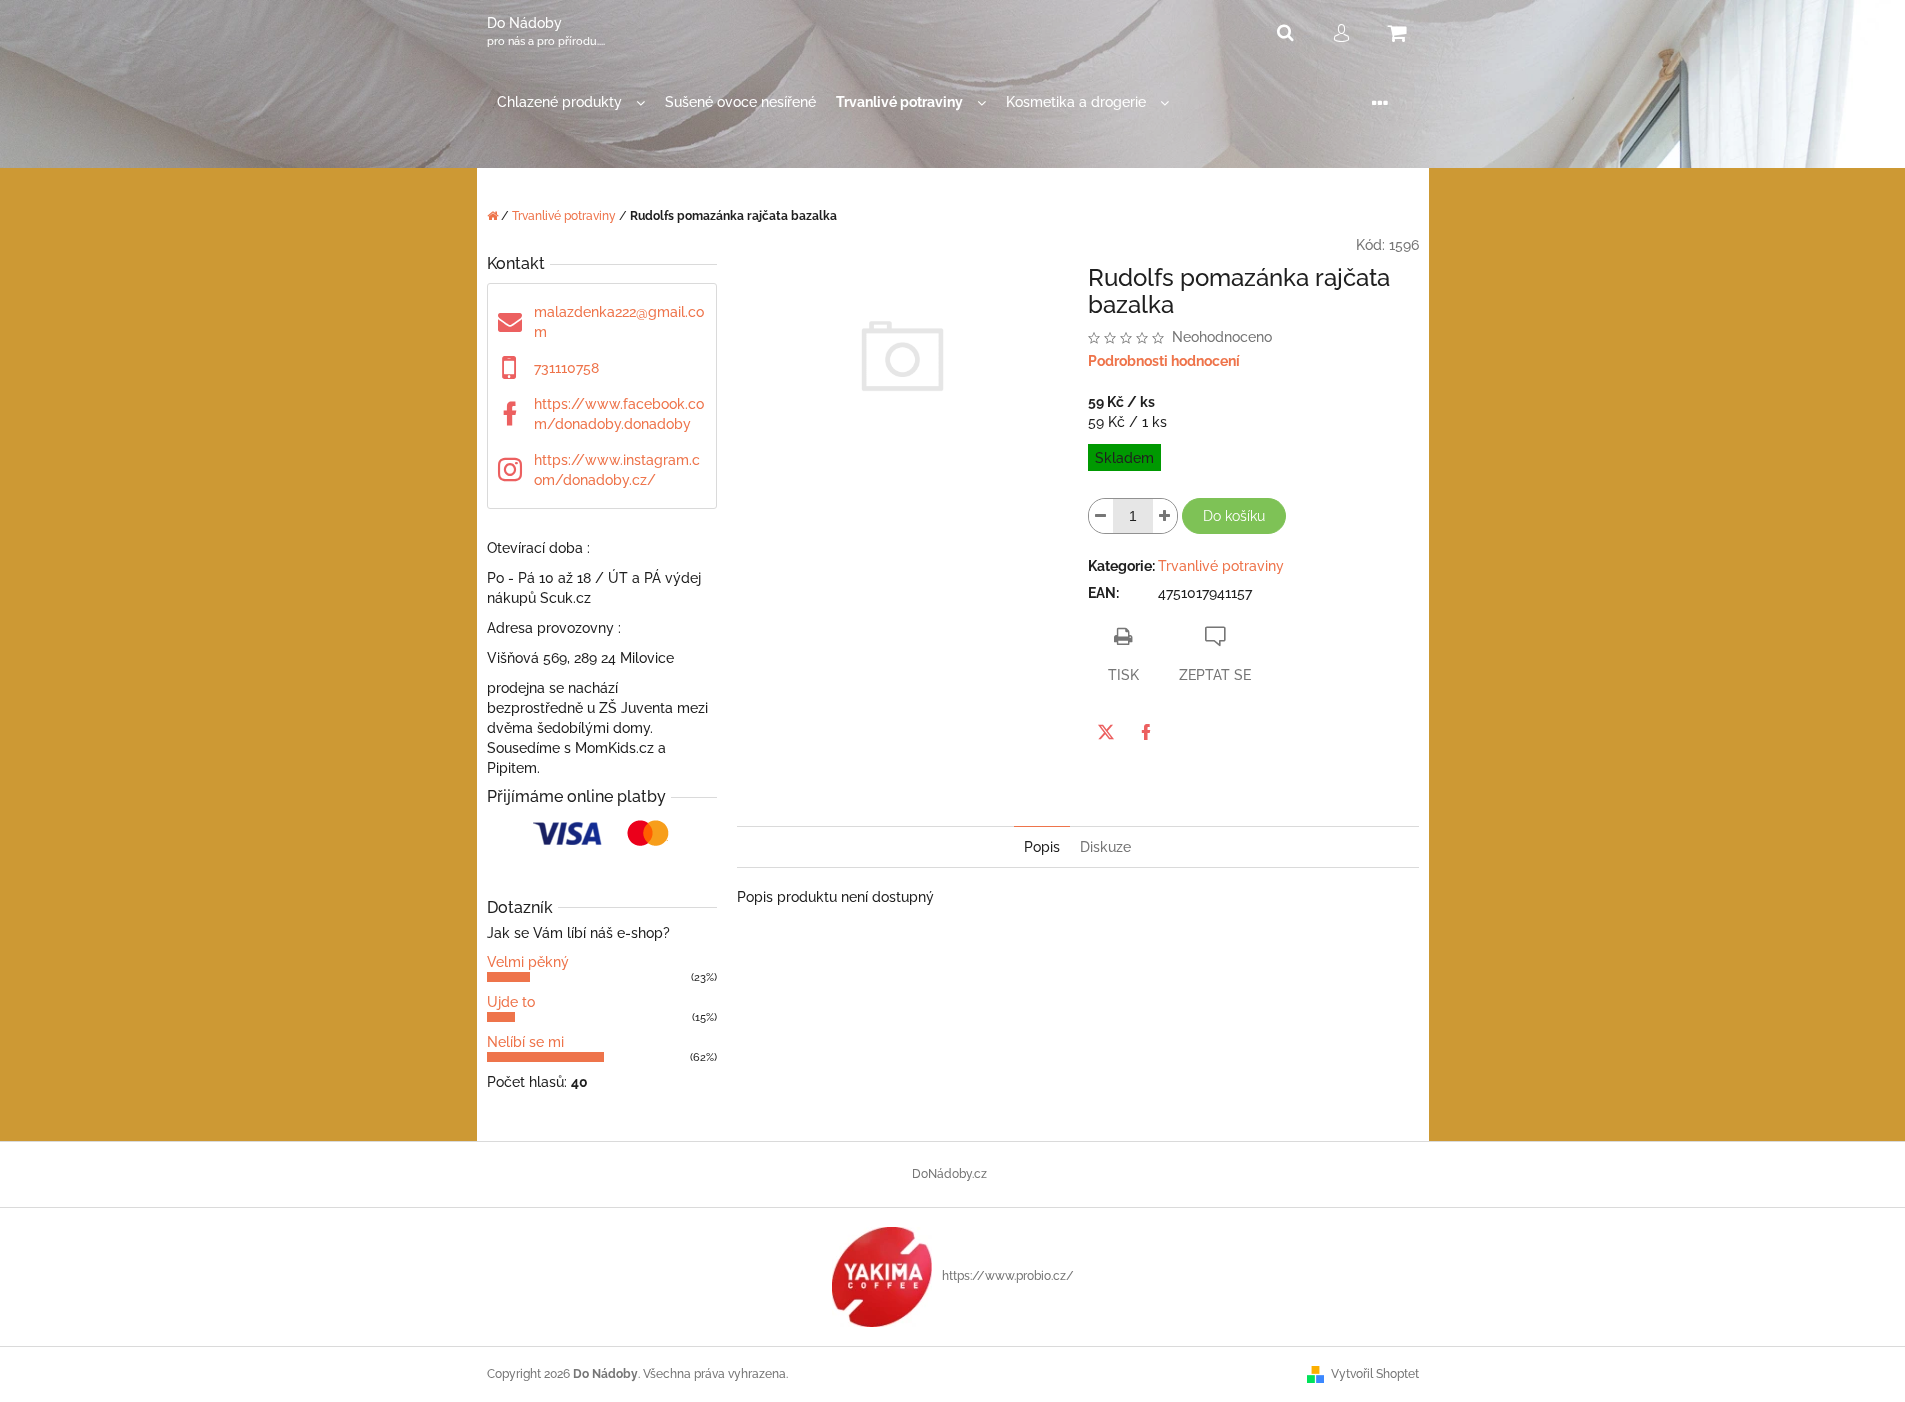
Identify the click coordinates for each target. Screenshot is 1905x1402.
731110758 (566, 368)
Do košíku (1234, 516)
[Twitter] (1106, 732)
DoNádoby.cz (949, 1174)
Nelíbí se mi (525, 1042)
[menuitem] (571, 102)
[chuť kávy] (882, 1276)
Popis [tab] (1042, 847)
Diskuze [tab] (1105, 847)
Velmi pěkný (528, 962)
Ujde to (511, 1002)
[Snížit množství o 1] (1101, 516)
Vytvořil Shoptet (1375, 1374)
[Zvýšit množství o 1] (1165, 516)
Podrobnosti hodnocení (1164, 361)
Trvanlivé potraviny (1221, 566)
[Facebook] (1146, 732)
